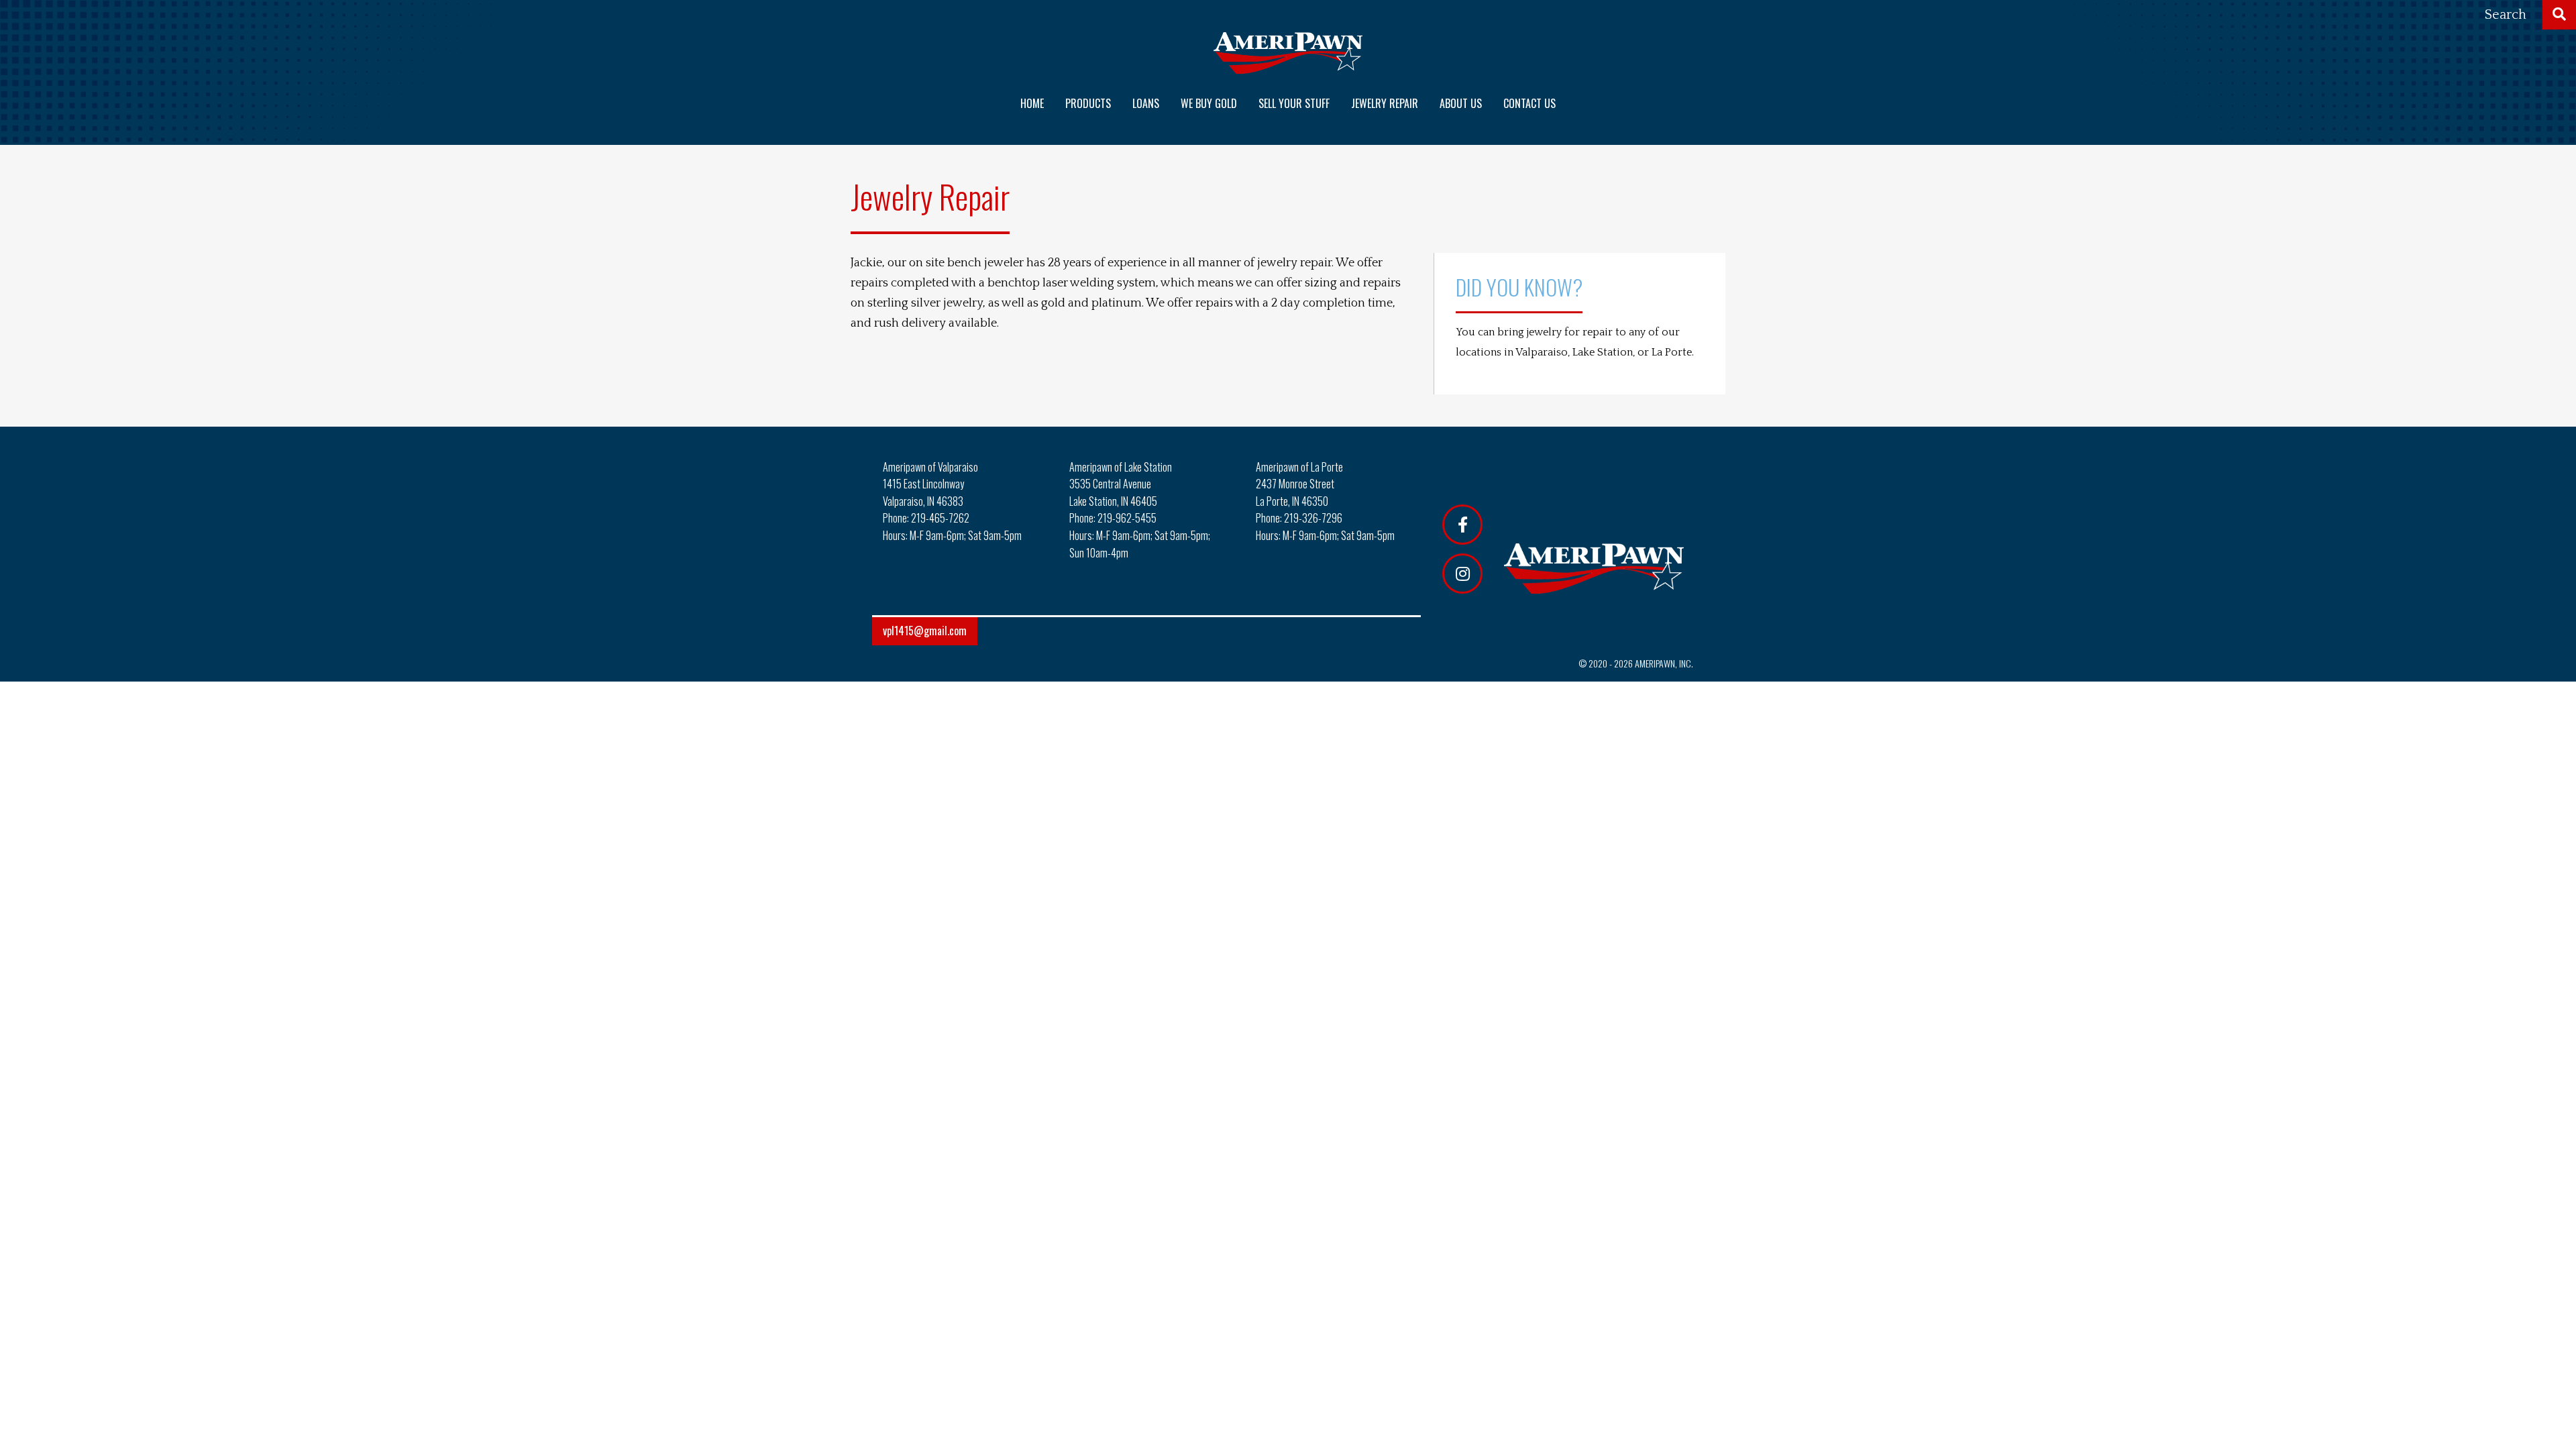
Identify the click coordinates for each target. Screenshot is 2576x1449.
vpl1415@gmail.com (925, 631)
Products (1088, 103)
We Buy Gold (1209, 103)
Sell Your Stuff (1294, 103)
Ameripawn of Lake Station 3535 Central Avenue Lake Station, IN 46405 (1121, 484)
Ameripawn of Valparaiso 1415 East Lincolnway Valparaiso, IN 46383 (930, 484)
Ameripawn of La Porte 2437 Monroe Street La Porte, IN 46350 (1299, 484)
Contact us (1529, 103)
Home (1032, 103)
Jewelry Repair (1385, 103)
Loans (1146, 103)
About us (1461, 103)
